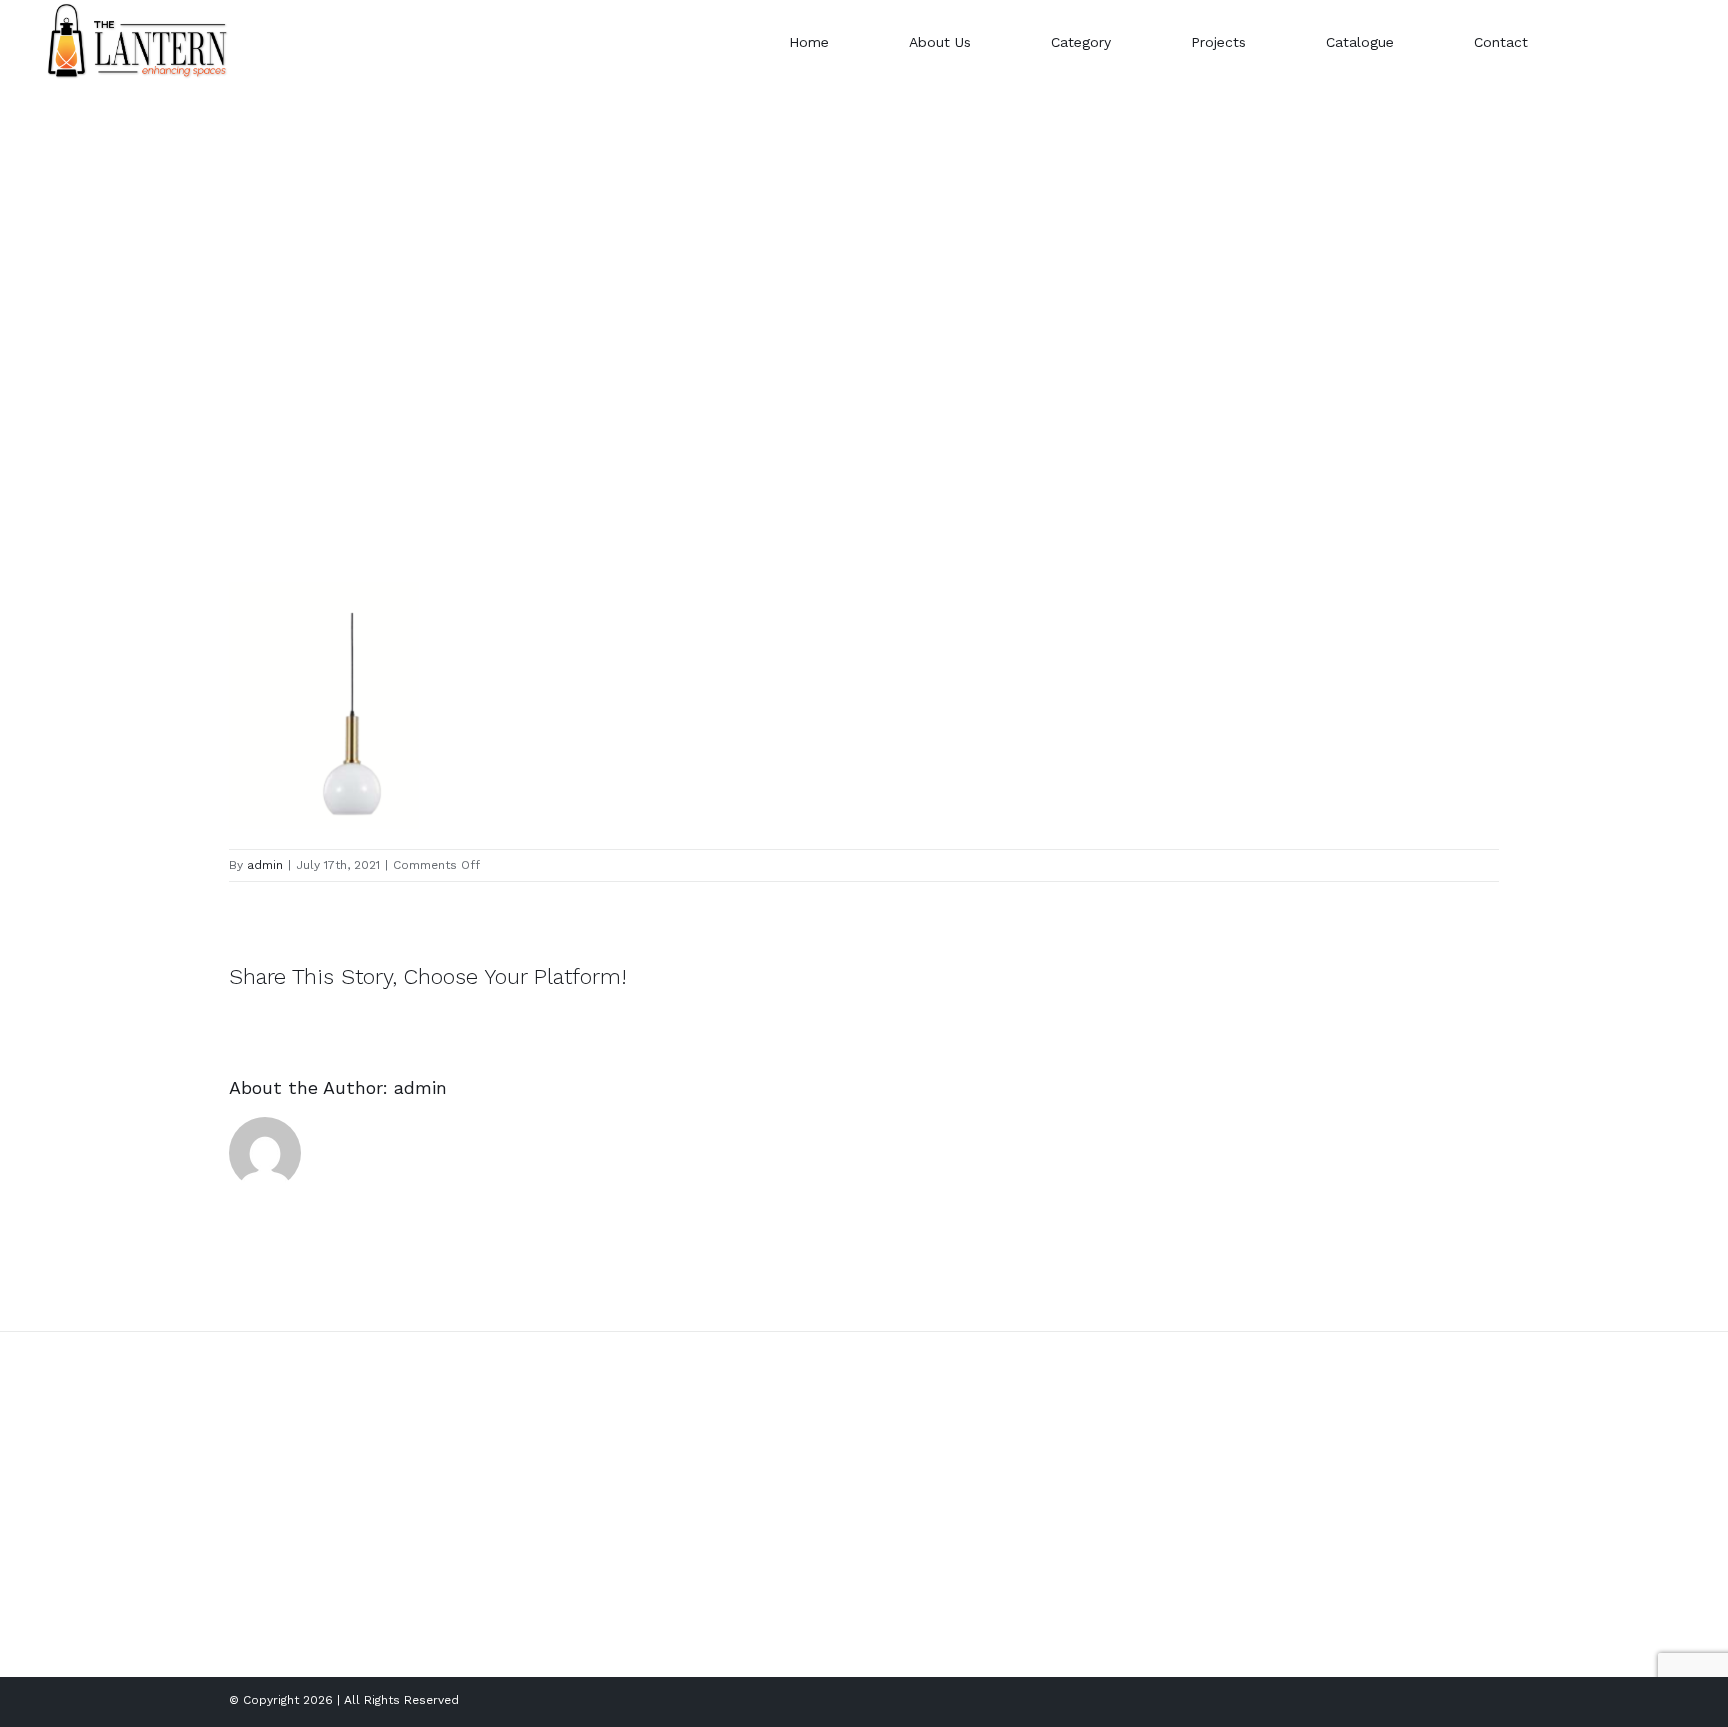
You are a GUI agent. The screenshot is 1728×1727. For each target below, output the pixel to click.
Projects (901, 1553)
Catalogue (908, 1587)
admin (265, 865)
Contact (901, 1621)
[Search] (1613, 42)
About (894, 1519)
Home (894, 1485)
